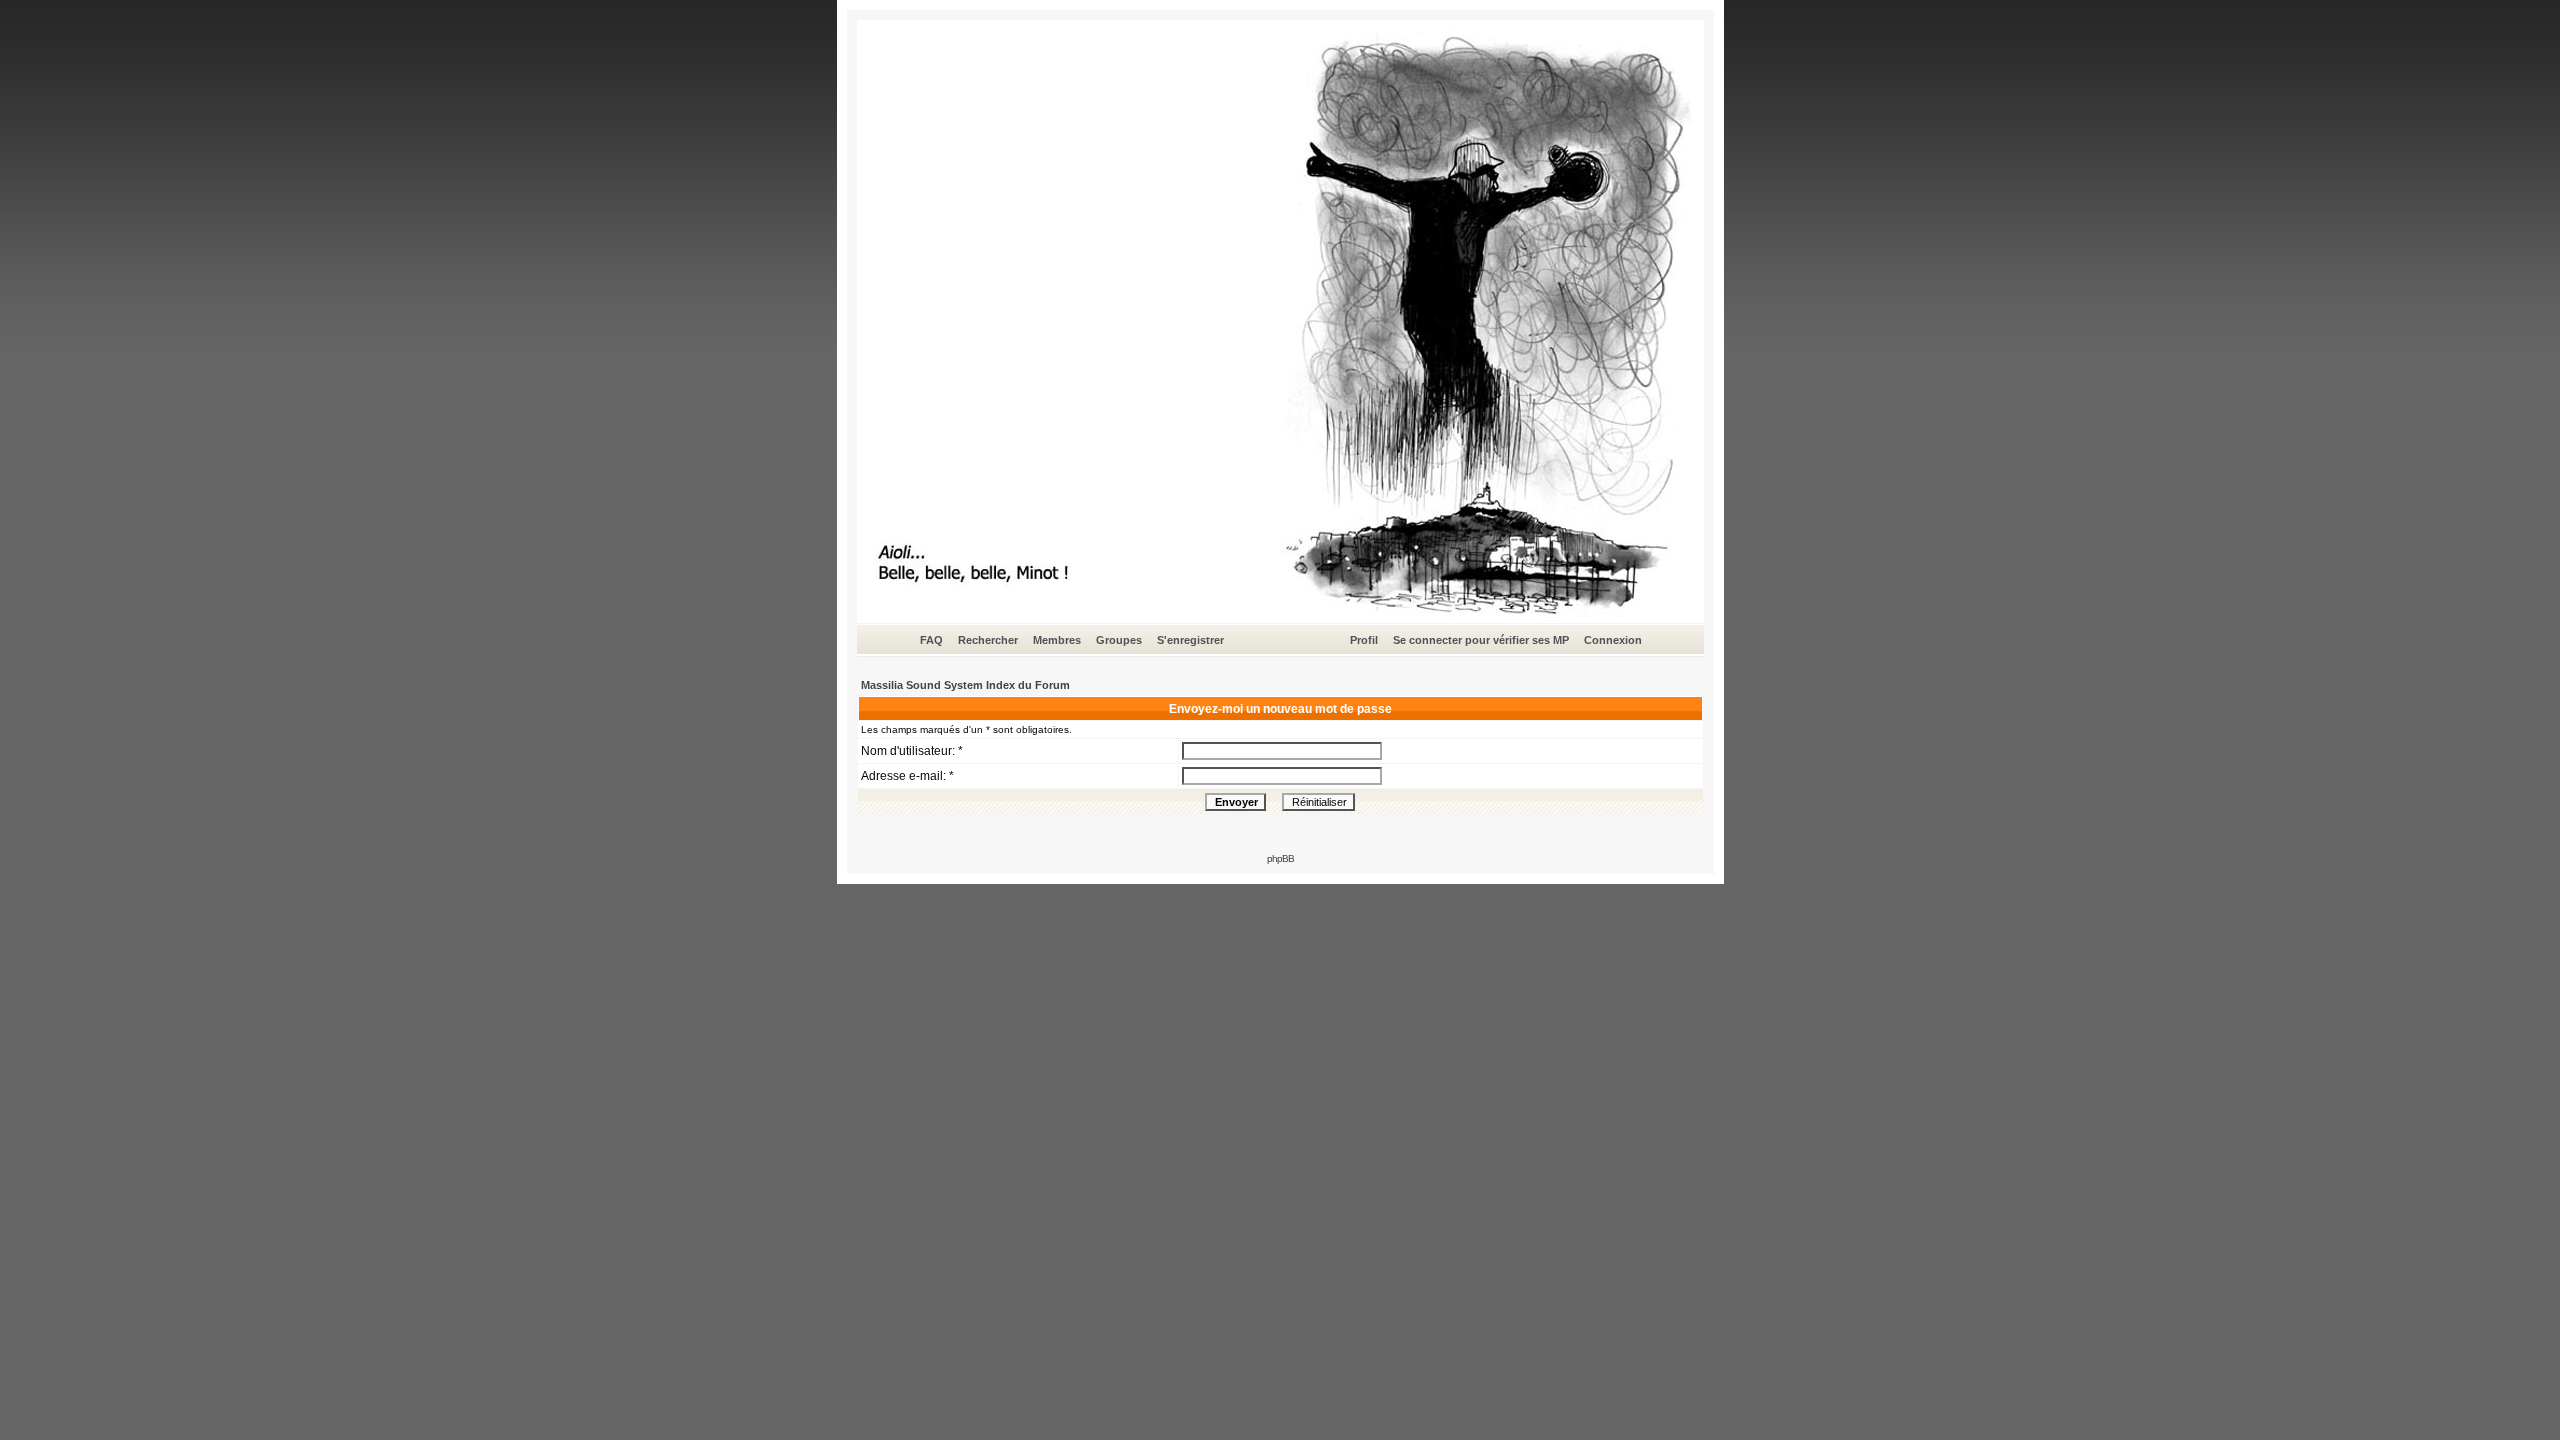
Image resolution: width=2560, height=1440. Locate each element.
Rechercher (988, 640)
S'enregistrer (1190, 640)
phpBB (1280, 858)
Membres (1057, 640)
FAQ (931, 640)
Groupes (1119, 640)
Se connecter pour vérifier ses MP (1481, 640)
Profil (1364, 640)
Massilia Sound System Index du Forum (965, 685)
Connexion (1613, 640)
